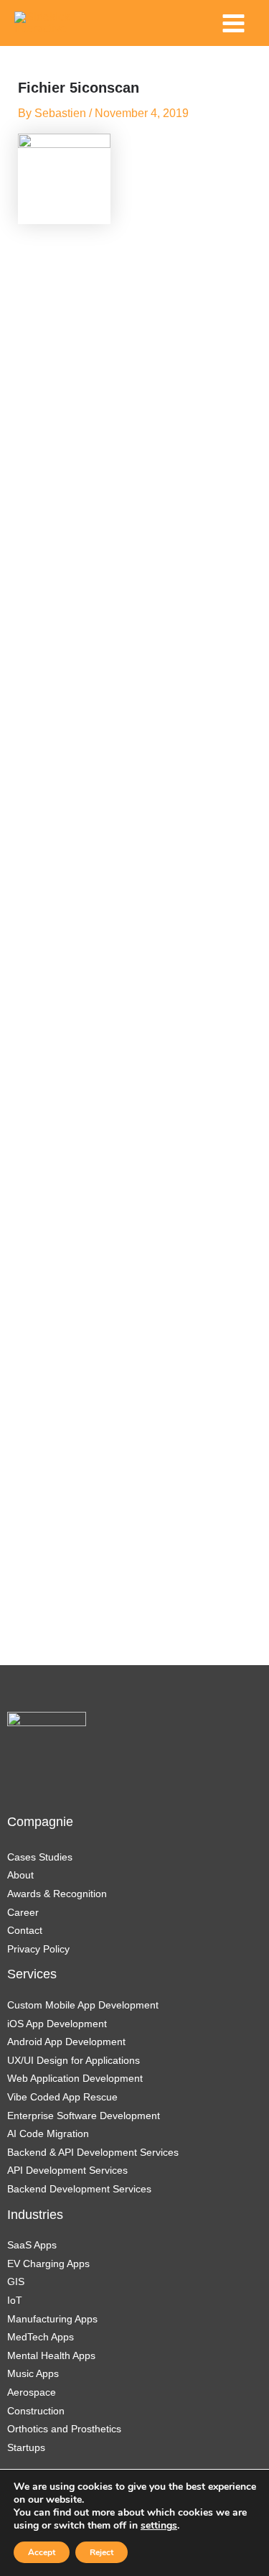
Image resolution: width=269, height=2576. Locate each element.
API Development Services (69, 2170)
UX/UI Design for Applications (74, 2060)
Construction (36, 2411)
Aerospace (32, 2392)
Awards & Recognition (57, 1894)
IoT (15, 2300)
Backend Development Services (79, 2189)
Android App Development (66, 2042)
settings (159, 2526)
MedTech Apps (41, 2337)
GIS (16, 2281)
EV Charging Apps (48, 2264)
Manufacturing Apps (52, 2319)
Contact (25, 1930)
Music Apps (33, 2373)
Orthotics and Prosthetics (64, 2429)
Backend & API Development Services (93, 2152)
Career (23, 1912)
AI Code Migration (48, 2133)
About (20, 1875)
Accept (42, 2552)
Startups (26, 2447)
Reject (102, 2552)
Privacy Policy (38, 1949)
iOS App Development (57, 2024)
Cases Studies (40, 1857)
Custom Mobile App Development (83, 2005)
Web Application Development (75, 2078)
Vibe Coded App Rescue (62, 2097)
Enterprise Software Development (84, 2116)
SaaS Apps (32, 2245)
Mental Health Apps (51, 2355)
